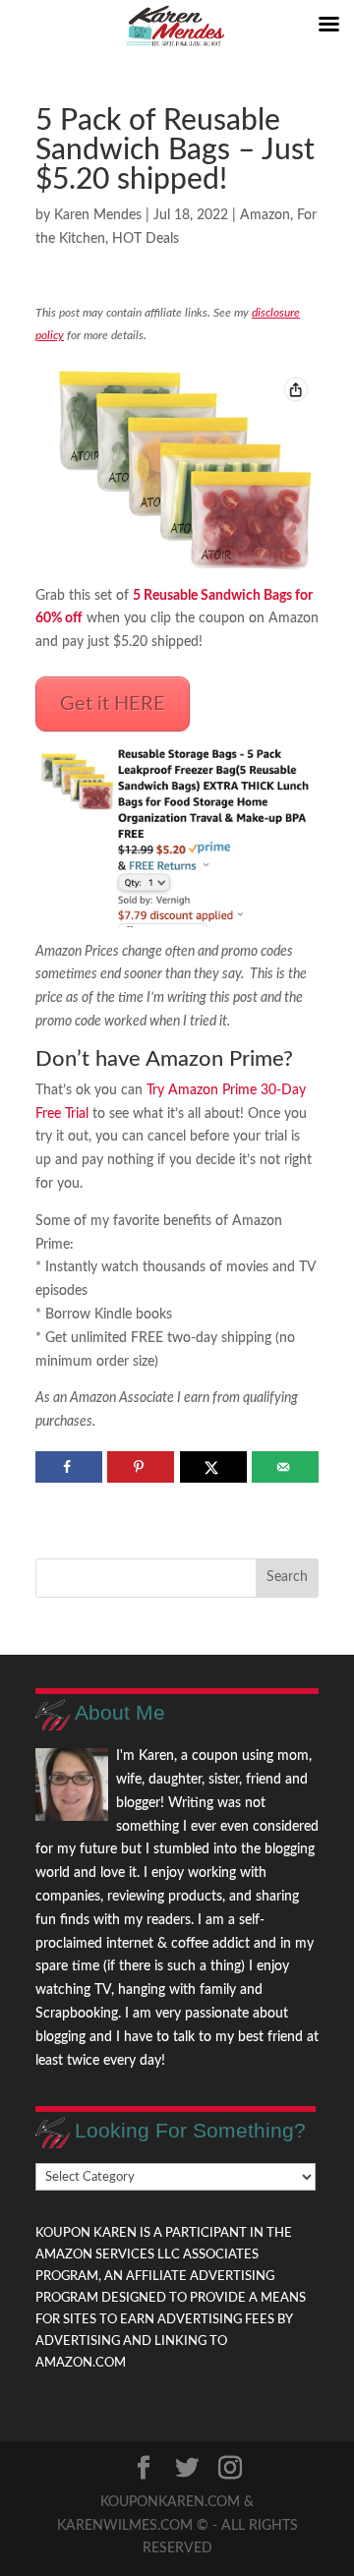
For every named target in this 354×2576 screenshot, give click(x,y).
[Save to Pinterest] (141, 1467)
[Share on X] (213, 1467)
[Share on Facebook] (69, 1467)
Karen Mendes (98, 215)
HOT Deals (146, 239)
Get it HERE (113, 704)
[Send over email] (285, 1467)
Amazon (265, 215)
